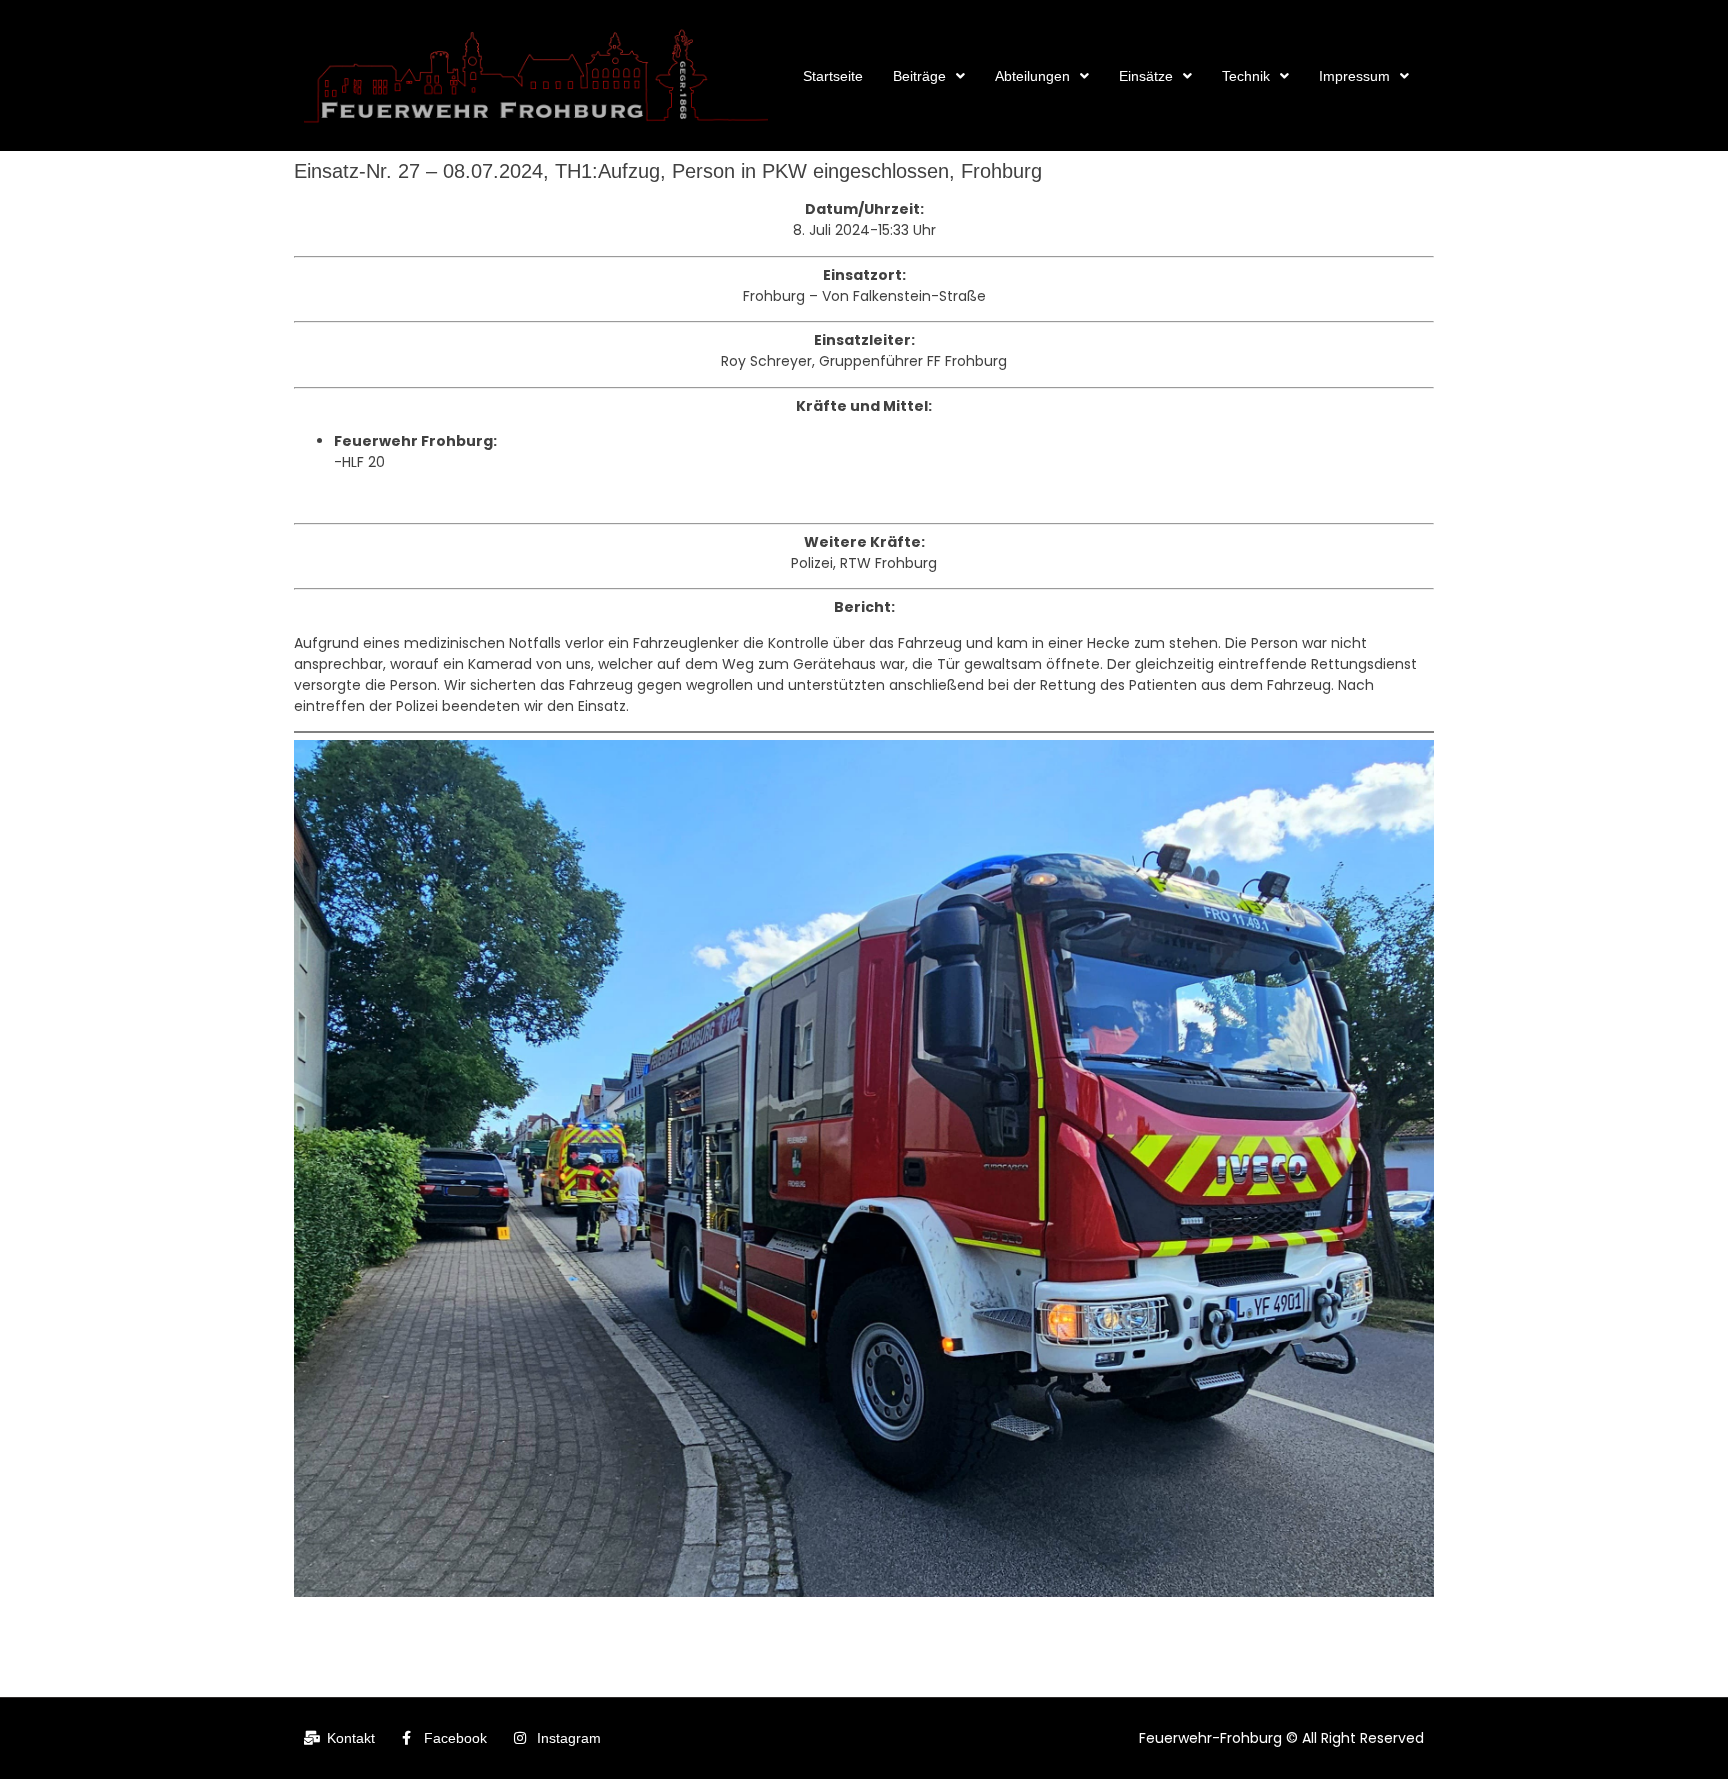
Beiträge (919, 76)
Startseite (833, 76)
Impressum (1354, 76)
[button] (929, 76)
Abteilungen (1032, 76)
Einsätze (1146, 76)
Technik (1246, 76)
